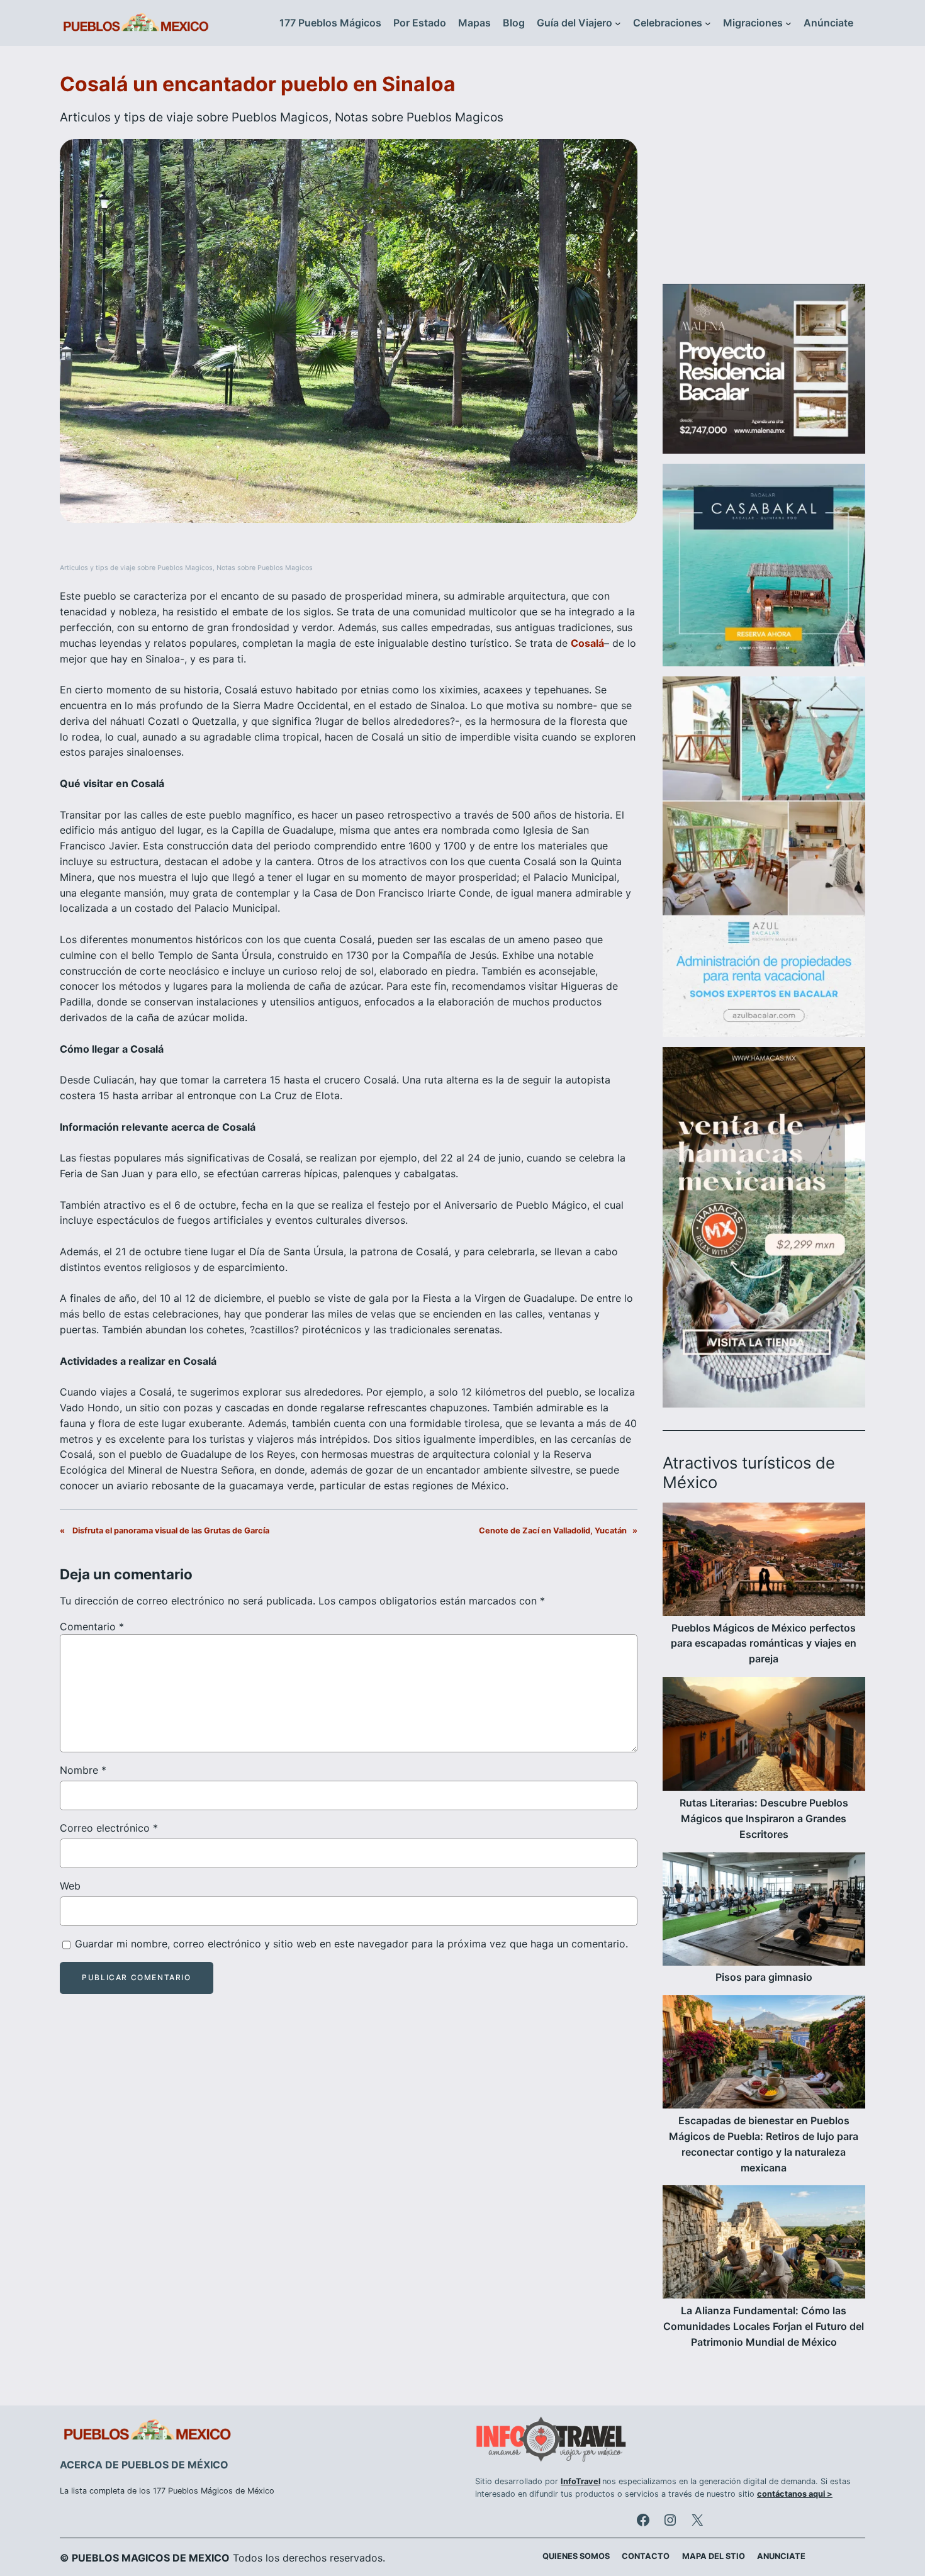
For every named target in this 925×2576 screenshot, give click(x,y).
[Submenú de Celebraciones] (708, 23)
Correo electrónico (109, 1828)
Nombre (83, 1770)
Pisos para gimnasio (764, 1977)
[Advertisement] (764, 172)
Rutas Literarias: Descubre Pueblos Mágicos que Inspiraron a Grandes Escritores (764, 1818)
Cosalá (587, 643)
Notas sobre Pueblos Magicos (419, 117)
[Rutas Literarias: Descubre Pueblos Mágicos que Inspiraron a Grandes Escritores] (764, 1736)
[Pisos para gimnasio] (764, 1911)
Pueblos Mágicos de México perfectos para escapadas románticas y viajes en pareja (764, 1644)
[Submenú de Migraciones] (788, 23)
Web (70, 1886)
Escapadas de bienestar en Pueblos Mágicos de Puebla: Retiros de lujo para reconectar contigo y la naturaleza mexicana (764, 2144)
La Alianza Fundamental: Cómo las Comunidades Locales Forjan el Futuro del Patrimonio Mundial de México (764, 2326)
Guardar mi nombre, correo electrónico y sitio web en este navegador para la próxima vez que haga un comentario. (351, 1944)
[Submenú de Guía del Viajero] (618, 23)
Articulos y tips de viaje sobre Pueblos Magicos (194, 117)
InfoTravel (580, 2481)
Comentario (92, 1627)
